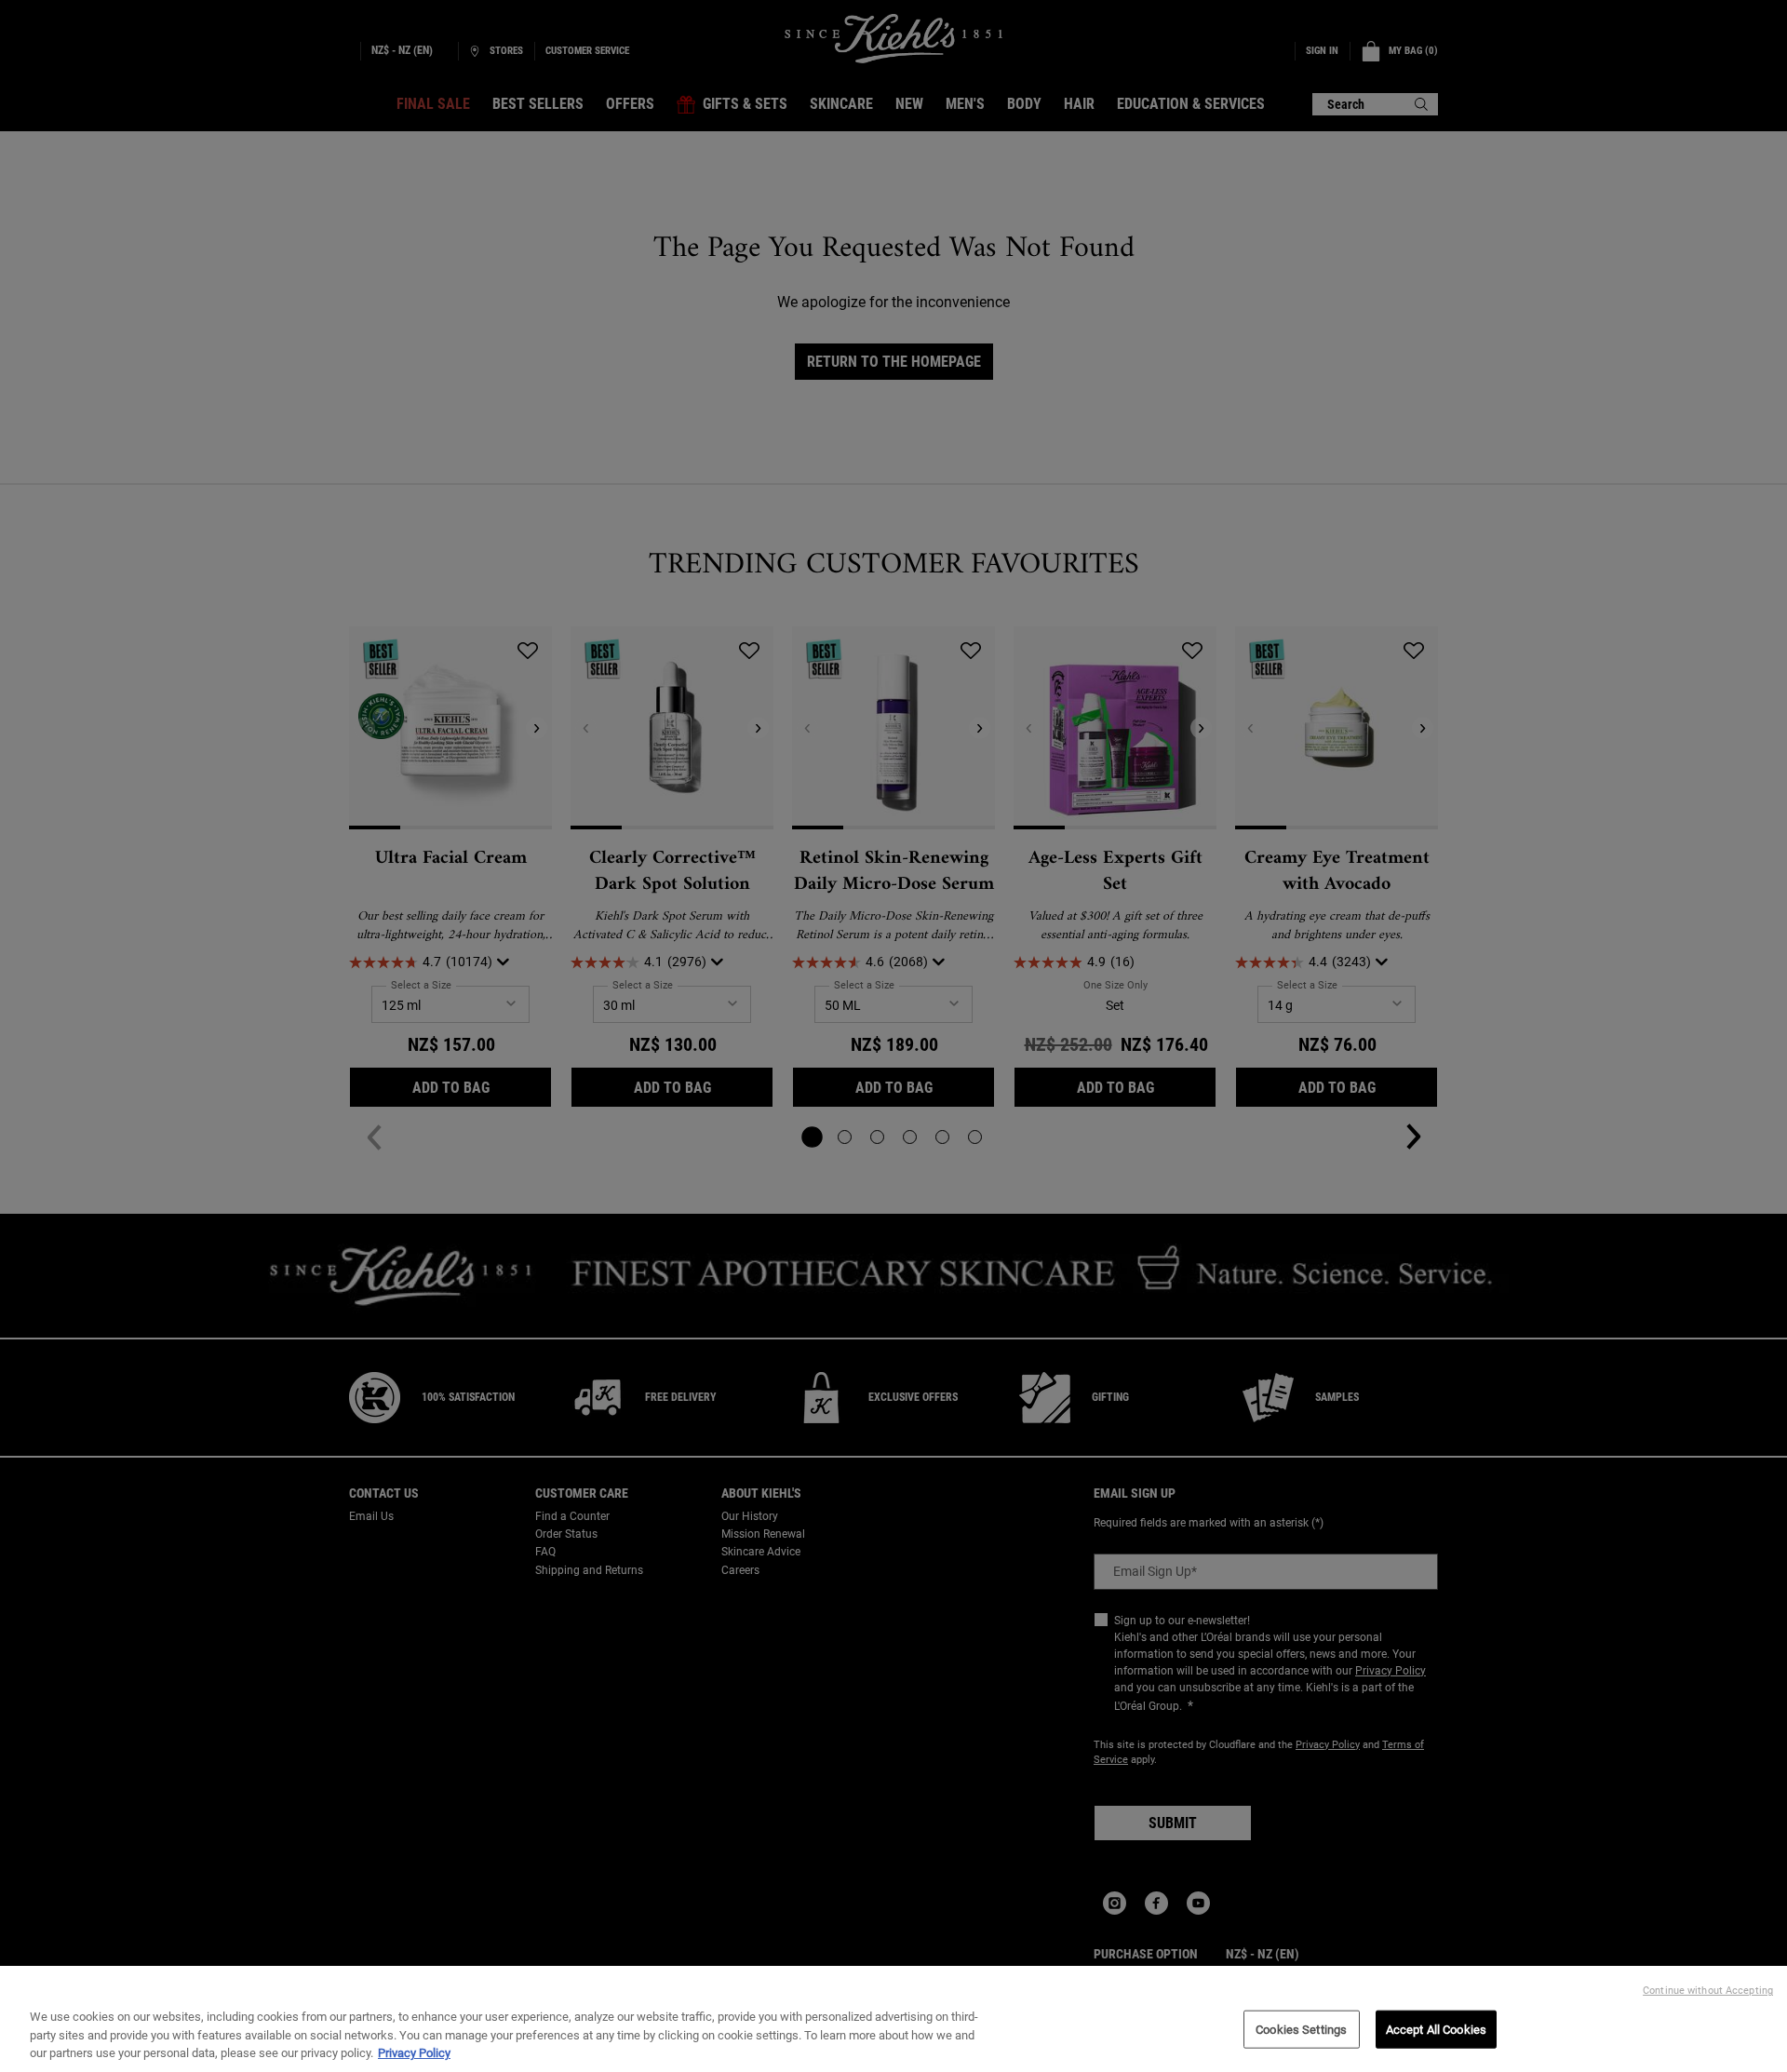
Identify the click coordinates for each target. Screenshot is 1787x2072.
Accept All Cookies (1436, 2029)
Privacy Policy (414, 2053)
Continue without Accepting (1708, 1991)
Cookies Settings (1301, 2029)
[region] (893, 2019)
